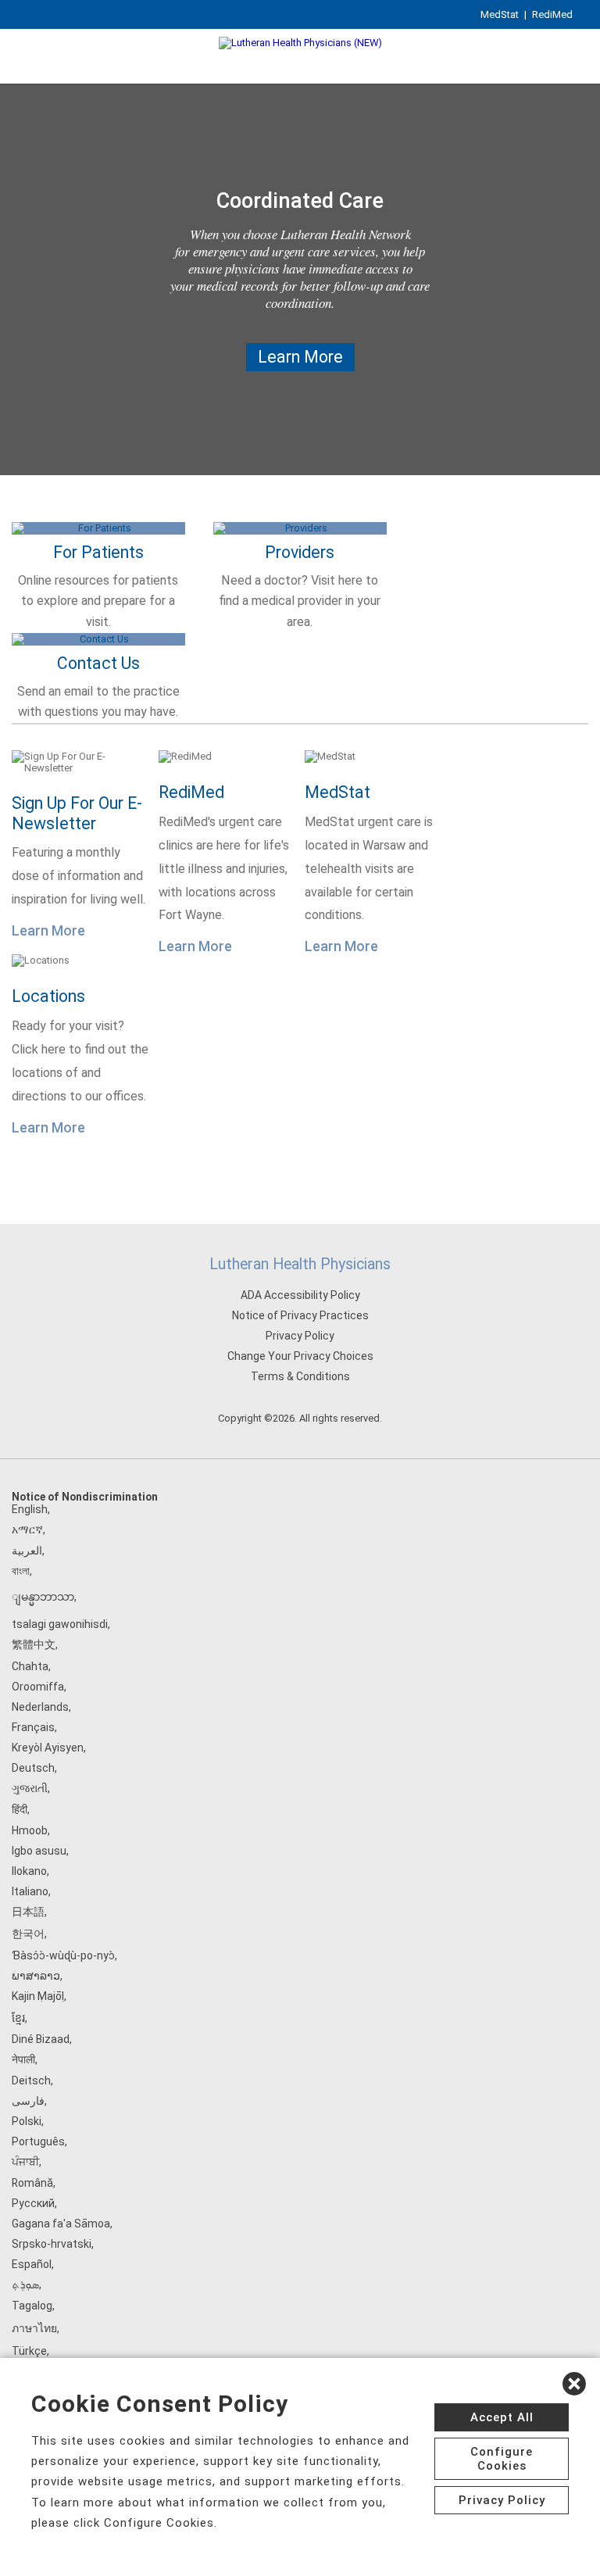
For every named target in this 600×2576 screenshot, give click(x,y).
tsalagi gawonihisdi (60, 1624)
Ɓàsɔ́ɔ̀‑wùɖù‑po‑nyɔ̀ (63, 1955)
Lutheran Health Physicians (300, 1264)
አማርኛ (27, 1529)
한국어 (28, 1934)
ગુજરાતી (30, 1788)
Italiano (30, 1891)
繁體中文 (34, 1644)
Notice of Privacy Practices (300, 1315)
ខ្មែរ (18, 2018)
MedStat (500, 14)
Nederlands (40, 1707)
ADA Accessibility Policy (300, 1295)
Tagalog (32, 2306)
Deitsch (31, 2080)
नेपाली (23, 2059)
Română (32, 2183)
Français (33, 1727)
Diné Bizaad (41, 2039)
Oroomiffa (38, 1687)
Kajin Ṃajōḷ (38, 1996)
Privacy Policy (300, 1336)
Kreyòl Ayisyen (48, 1748)
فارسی (28, 2101)
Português (38, 2141)
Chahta (30, 1666)
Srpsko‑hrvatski (52, 2244)
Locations (48, 996)
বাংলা (21, 1571)
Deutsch (33, 1768)
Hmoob (30, 1830)
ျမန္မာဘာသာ (43, 1597)
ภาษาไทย (34, 2328)
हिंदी (20, 1809)
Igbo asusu (39, 1851)
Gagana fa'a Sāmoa (61, 2224)
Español (32, 2264)
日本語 (28, 1912)
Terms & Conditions (300, 1376)
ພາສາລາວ (36, 1976)
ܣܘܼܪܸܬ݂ (25, 2284)
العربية (27, 1551)
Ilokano (29, 1871)
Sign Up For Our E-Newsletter (77, 813)
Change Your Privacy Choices (300, 1356)
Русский (33, 2203)
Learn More (300, 357)
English (30, 1509)
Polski (27, 2121)
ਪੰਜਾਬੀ (25, 2162)
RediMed (552, 14)
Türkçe (29, 2351)
